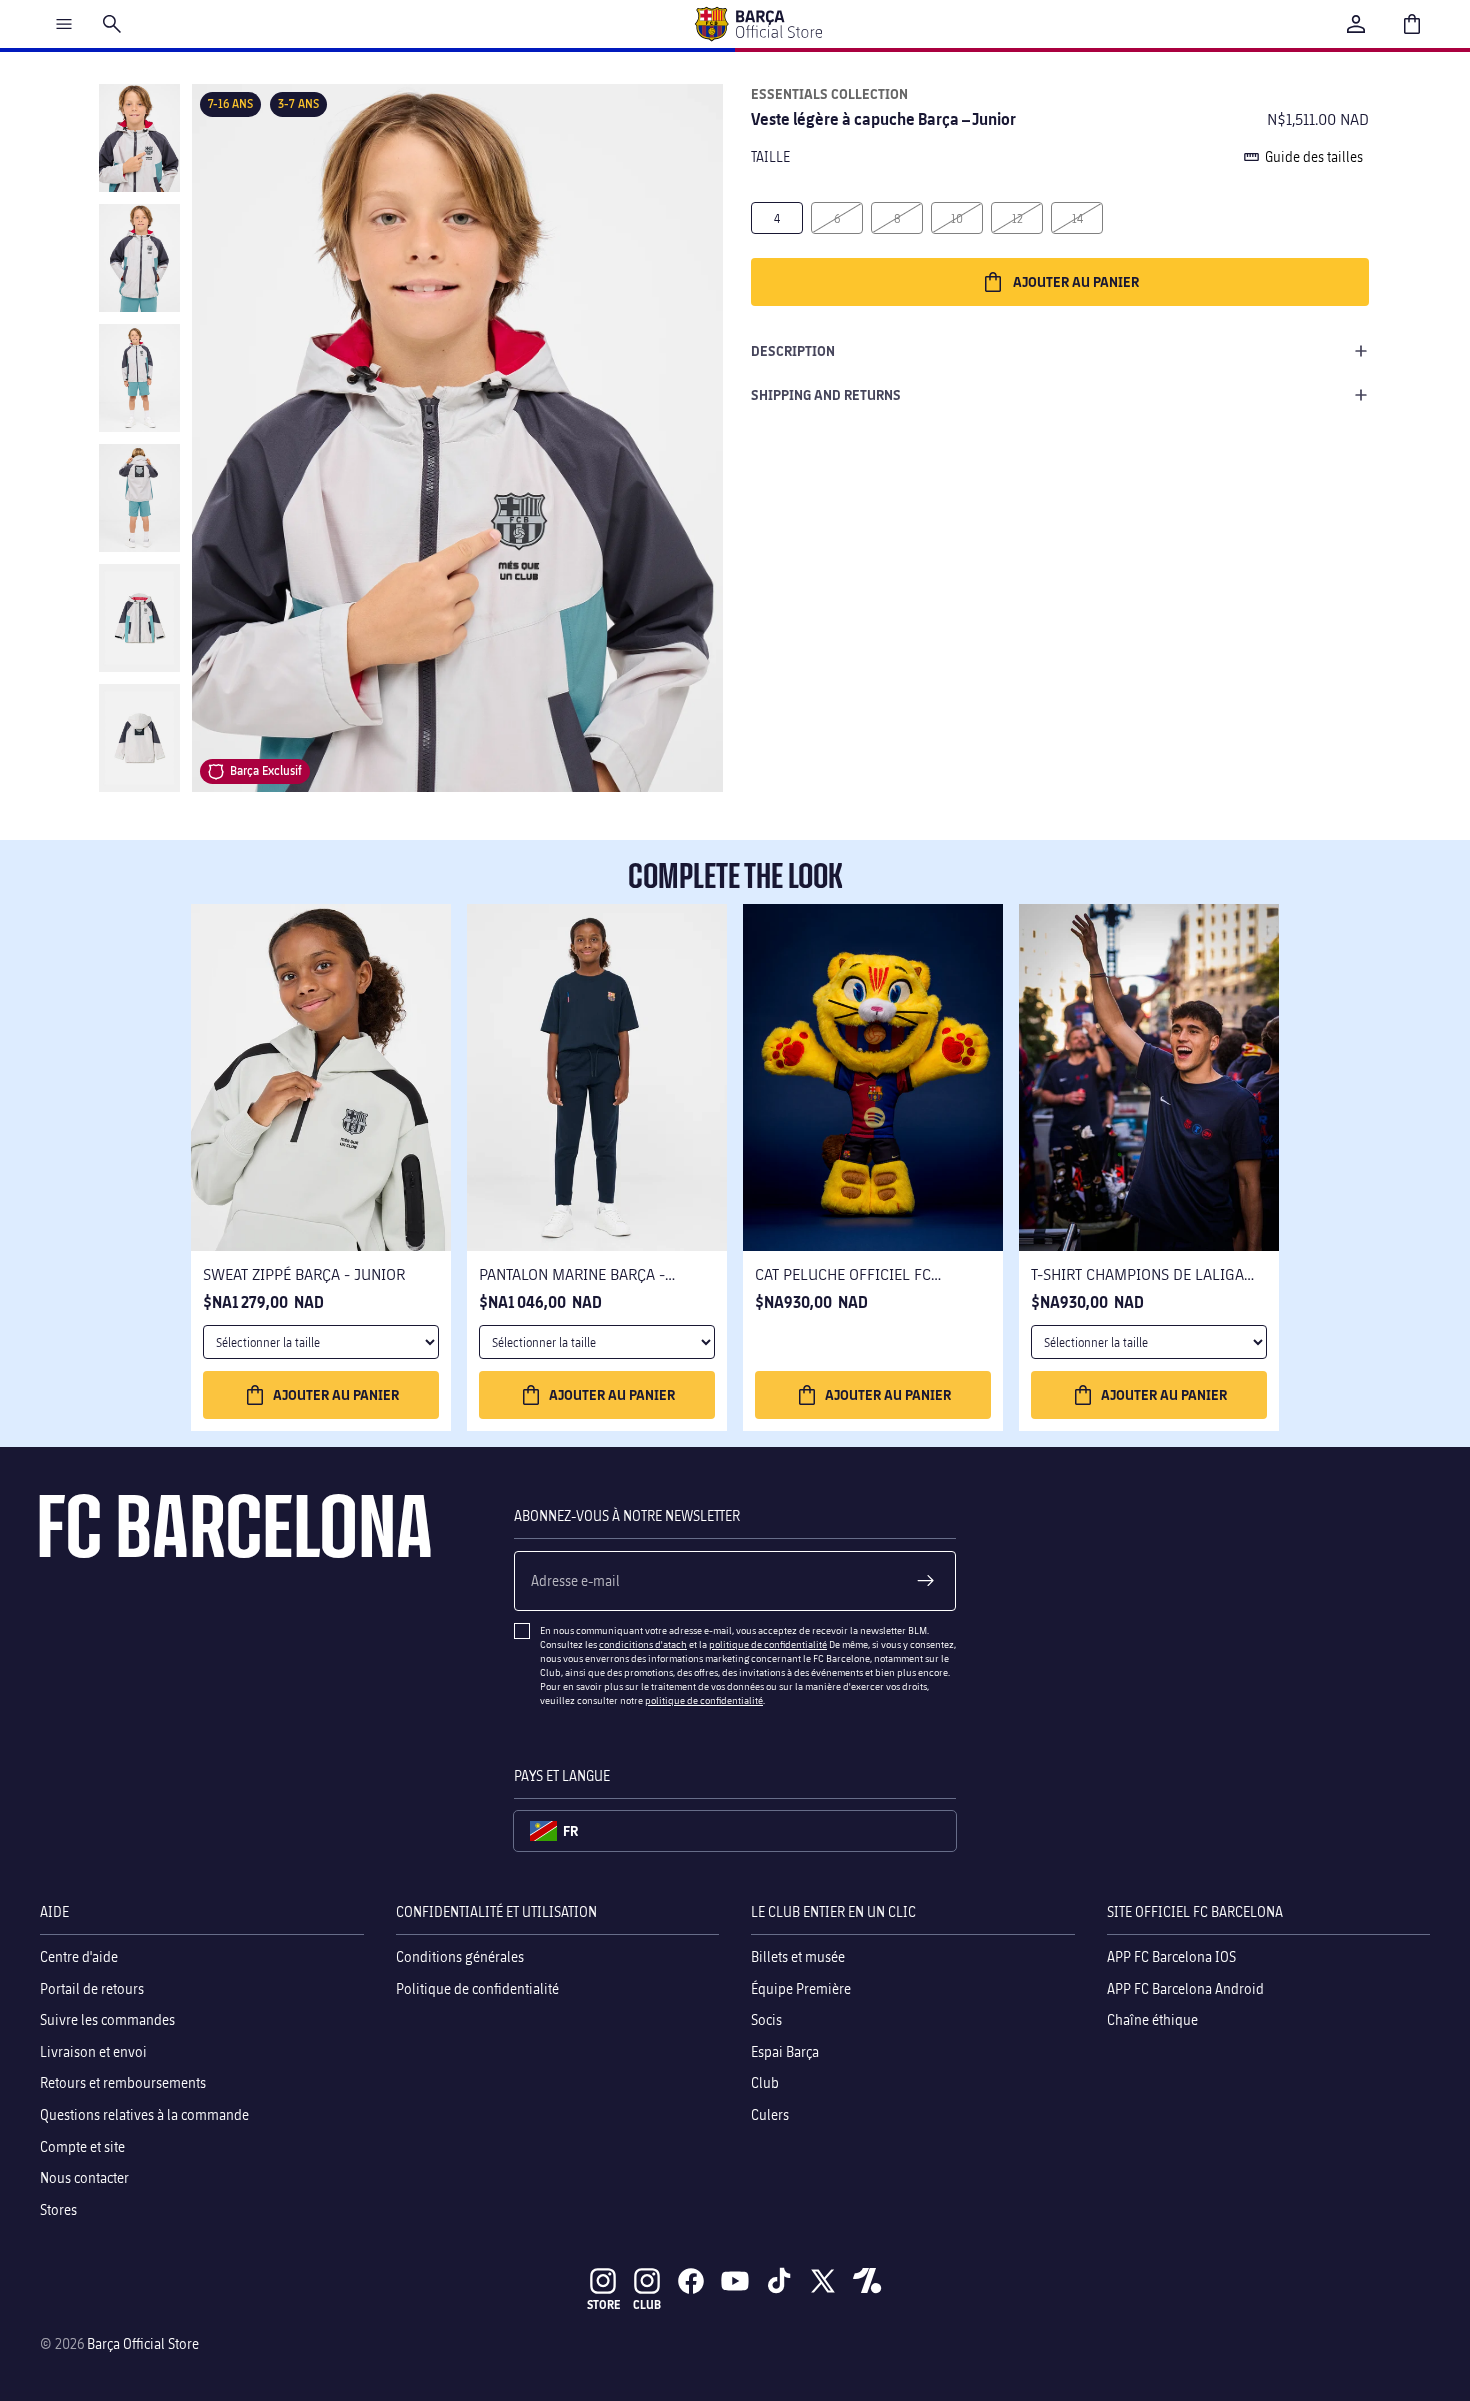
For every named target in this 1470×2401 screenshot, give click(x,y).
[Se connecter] (1356, 24)
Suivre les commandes (107, 2019)
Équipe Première (801, 1987)
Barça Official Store (143, 2343)
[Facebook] (691, 2281)
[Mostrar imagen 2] (139, 258)
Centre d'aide (79, 1956)
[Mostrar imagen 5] (139, 618)
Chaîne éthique (1152, 2019)
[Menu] (64, 24)
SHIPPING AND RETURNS (826, 394)
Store (603, 2304)
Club (765, 2082)
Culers (770, 2114)
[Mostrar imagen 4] (139, 498)
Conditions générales (460, 1956)
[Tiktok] (779, 2281)
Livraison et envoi (93, 2050)
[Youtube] (735, 2281)
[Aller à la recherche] (112, 24)
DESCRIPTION (793, 350)
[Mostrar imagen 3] (139, 378)
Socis (766, 2019)
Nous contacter (84, 2177)
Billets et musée (798, 1956)
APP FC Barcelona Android (1185, 1987)
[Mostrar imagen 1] (139, 138)
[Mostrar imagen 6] (139, 738)
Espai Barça (785, 2050)
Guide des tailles (1314, 156)
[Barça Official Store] (758, 24)
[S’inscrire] (926, 1581)
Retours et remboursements (123, 2082)
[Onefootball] (867, 2281)
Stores (58, 2208)
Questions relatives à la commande (144, 2114)
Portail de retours (92, 1987)
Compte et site (82, 2145)
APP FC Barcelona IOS (1171, 1956)
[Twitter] (823, 2281)
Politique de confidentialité (477, 1987)
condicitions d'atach (643, 1644)
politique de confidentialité (768, 1644)
